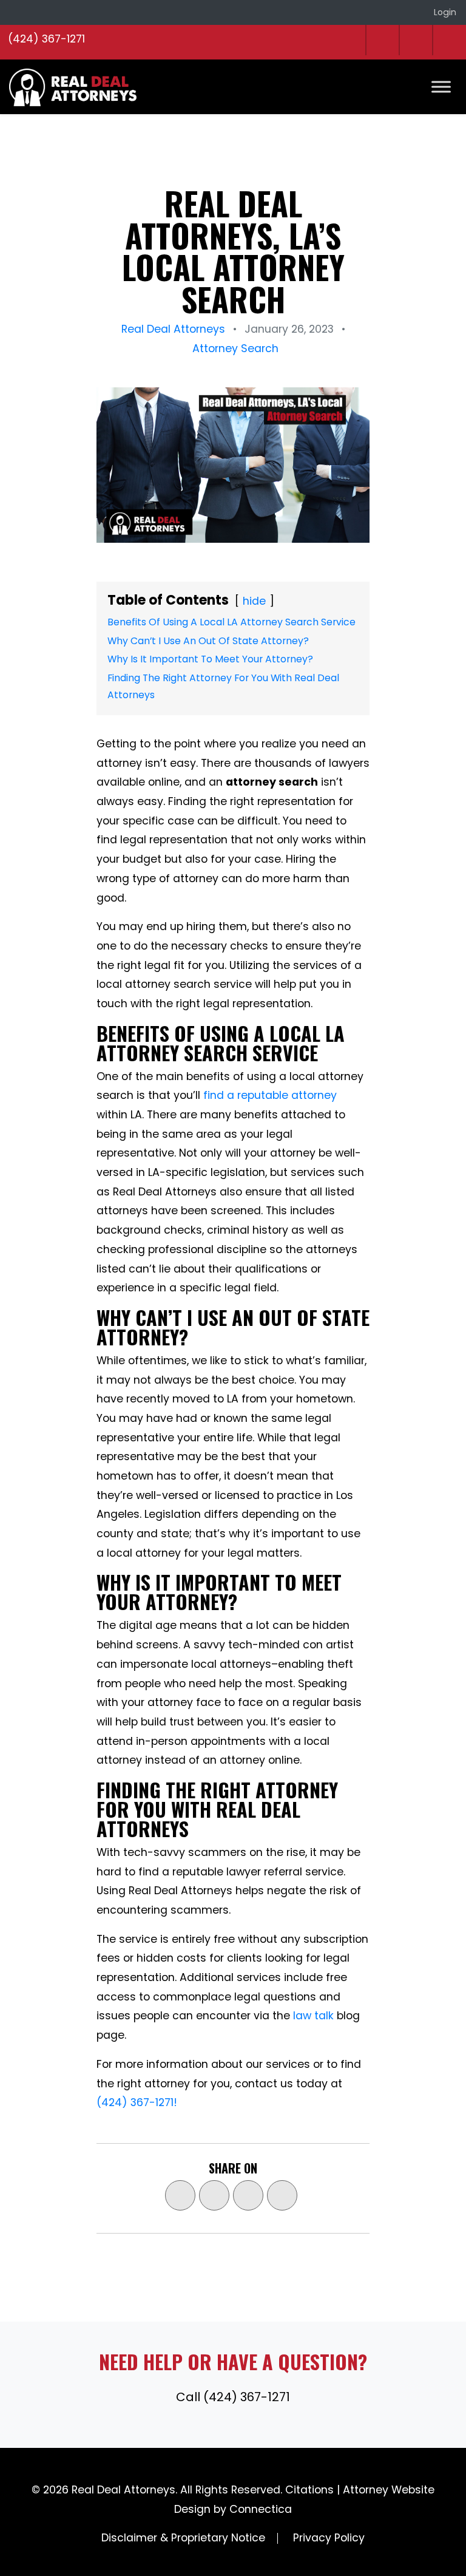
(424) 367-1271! (137, 2102)
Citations (309, 2490)
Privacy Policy (329, 2538)
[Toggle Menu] (441, 87)
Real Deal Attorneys (173, 329)
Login (445, 12)
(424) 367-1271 (46, 39)
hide (254, 601)
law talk (313, 2016)
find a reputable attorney (270, 1095)
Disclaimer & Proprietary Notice (183, 2538)
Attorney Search (235, 348)
